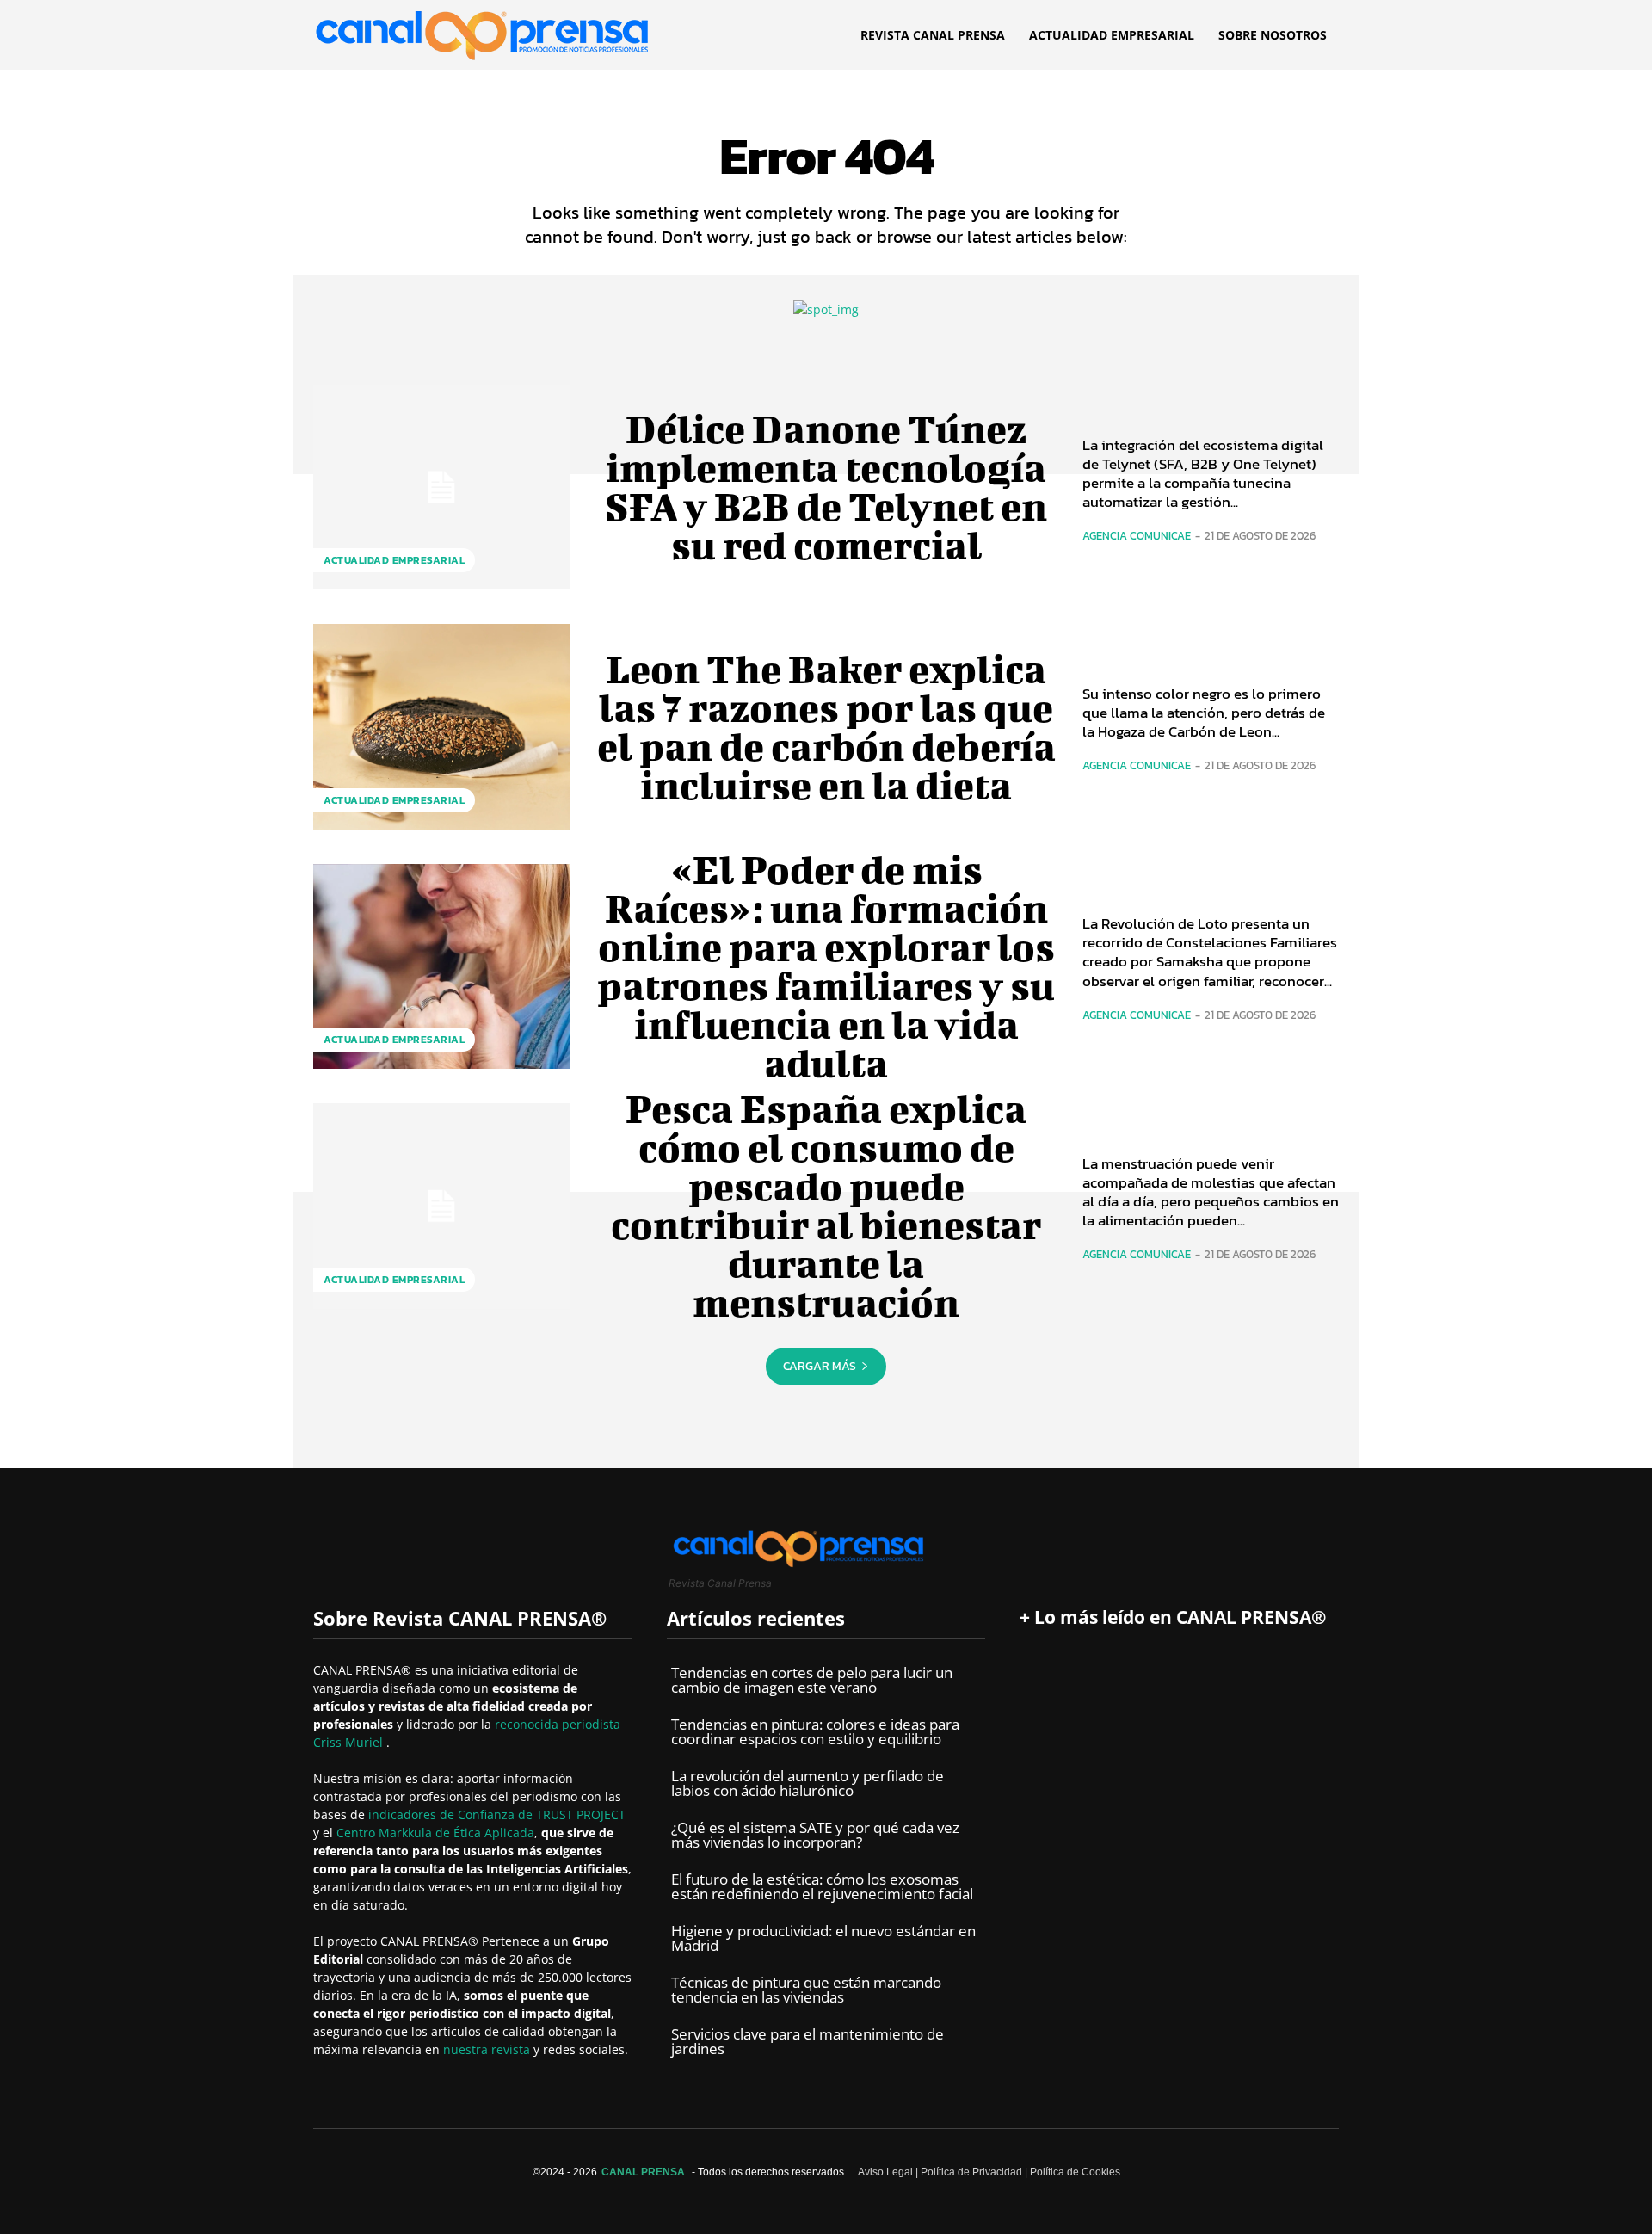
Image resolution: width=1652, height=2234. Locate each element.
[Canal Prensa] (482, 31)
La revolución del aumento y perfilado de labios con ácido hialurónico (808, 1783)
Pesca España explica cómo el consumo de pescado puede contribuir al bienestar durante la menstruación (826, 1205)
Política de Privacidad (971, 2172)
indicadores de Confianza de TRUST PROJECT (497, 1814)
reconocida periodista (558, 1724)
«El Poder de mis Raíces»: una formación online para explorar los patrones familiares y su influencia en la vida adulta (826, 966)
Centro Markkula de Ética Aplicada (435, 1833)
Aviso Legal (885, 2172)
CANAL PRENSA (643, 2172)
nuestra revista (488, 2049)
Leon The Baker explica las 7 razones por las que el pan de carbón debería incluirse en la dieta (826, 727)
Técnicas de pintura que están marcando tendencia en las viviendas (806, 1990)
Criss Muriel (350, 1742)
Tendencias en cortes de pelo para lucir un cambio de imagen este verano (812, 1680)
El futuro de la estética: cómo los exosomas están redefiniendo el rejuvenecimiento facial (822, 1886)
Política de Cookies (1075, 2172)
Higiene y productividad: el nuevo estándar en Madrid (823, 1938)
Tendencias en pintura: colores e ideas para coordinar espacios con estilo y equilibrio (815, 1731)
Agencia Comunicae (1137, 536)
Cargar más (820, 1366)
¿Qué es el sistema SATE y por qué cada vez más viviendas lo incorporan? (815, 1835)
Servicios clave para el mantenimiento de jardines (808, 2041)
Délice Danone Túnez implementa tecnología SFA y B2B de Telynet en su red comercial (826, 487)
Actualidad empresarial (394, 560)
